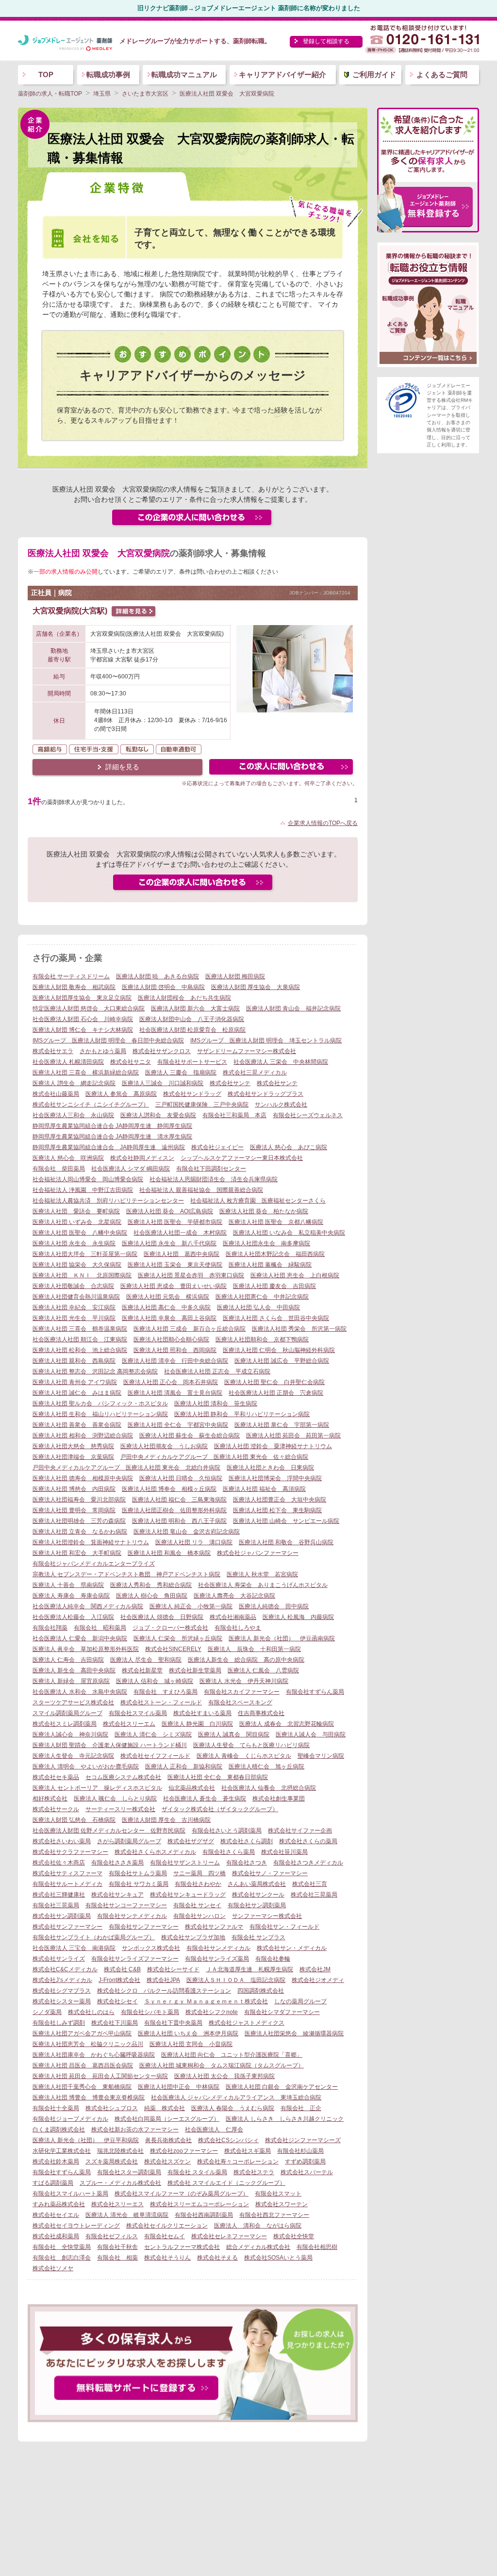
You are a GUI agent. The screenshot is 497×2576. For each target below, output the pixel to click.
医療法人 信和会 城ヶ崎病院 (155, 1681)
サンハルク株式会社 (281, 1105)
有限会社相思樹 (317, 2247)
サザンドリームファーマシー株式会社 (247, 1051)
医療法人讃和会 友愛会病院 (158, 1115)
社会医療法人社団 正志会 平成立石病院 (217, 1371)
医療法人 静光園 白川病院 (197, 1724)
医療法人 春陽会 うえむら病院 (233, 2108)
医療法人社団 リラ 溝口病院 (194, 1542)
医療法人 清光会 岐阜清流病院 (127, 2215)
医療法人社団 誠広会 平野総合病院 (282, 1361)
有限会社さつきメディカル (308, 1863)
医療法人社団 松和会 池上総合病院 (80, 1350)
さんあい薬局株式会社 (257, 1884)
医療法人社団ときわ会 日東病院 (270, 1468)
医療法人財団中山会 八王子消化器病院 (192, 1019)
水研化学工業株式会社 (62, 2151)
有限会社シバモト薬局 (150, 2012)
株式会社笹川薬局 (284, 1852)
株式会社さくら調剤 (247, 1841)
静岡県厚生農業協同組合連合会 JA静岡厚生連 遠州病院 (109, 1147)
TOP (46, 74)
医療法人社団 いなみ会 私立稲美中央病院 (289, 1233)
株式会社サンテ (230, 1083)
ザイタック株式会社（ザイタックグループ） (220, 1809)
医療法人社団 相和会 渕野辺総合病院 (83, 1436)
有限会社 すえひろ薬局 (166, 1692)
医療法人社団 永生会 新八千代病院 (169, 1243)
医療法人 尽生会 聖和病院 (146, 1660)
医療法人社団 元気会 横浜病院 (168, 1297)
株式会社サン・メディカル (292, 1948)
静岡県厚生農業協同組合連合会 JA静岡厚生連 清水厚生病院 (112, 1137)
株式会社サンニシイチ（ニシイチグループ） (91, 1105)
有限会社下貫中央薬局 (173, 2023)
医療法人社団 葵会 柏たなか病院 (264, 1211)
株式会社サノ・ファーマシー (270, 1873)
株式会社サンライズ (59, 1959)
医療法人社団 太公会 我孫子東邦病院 (224, 2076)
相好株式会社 (50, 1799)
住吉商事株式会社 (261, 1713)
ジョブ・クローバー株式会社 (170, 1628)
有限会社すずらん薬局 (315, 1692)
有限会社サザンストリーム (185, 1863)
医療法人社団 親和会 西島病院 (74, 1361)
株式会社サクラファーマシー (70, 1852)
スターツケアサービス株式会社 (73, 1702)
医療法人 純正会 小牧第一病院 (191, 1606)
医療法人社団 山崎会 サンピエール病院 (286, 1521)
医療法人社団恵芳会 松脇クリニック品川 (88, 2044)
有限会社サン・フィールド (284, 1927)
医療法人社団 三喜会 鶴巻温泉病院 (80, 1329)
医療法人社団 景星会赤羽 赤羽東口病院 (191, 1275)
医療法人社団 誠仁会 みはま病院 (77, 1393)
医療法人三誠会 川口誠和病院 (163, 1083)
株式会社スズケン (167, 2162)
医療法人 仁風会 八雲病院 (263, 1670)
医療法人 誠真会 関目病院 (234, 1734)
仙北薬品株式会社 (192, 1788)
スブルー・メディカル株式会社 (120, 2183)
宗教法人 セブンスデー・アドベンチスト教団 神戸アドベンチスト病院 (126, 1574)
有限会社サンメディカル (218, 1948)
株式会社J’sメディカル (62, 1980)
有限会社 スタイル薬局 (197, 2172)
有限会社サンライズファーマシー (135, 1959)
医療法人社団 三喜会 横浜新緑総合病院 (86, 1073)
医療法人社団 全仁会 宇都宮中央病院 (178, 1425)
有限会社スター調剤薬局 (129, 2172)
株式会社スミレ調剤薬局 (65, 1724)
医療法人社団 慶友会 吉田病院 (274, 1286)
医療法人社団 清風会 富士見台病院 (175, 1393)
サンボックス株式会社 (151, 1948)
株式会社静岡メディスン (142, 1158)
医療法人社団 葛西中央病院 (182, 1254)
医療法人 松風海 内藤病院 (298, 1617)
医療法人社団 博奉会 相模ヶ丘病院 (169, 1489)
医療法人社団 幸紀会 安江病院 (74, 1307)
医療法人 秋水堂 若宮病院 (262, 1574)
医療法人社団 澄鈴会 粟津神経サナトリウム (273, 1446)
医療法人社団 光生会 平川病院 (74, 1318)
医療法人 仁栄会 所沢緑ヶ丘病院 (178, 1638)
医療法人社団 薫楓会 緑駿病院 (270, 1265)
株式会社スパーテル (307, 2172)
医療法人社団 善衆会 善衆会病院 (77, 1425)
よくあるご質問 (442, 74)
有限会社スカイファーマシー (242, 1692)
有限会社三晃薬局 (56, 1905)
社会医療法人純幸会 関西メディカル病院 (88, 1606)
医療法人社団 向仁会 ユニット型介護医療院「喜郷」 (232, 2055)
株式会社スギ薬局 (248, 2151)
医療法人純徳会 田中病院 (274, 1606)
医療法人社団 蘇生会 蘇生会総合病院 (190, 1436)
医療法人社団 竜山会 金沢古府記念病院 (187, 1532)
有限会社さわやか (198, 1884)
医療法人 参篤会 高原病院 (121, 1094)
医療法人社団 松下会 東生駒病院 (277, 1510)
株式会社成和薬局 (56, 2236)
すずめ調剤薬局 (305, 2162)
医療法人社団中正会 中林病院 (179, 2087)
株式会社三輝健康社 (59, 1895)
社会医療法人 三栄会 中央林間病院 (281, 1062)
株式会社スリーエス (117, 2204)
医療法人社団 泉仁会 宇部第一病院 (282, 1425)
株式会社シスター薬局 (62, 2001)
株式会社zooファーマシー (184, 2151)
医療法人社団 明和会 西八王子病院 (179, 1521)
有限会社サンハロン (199, 1916)
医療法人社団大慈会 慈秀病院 (73, 1446)
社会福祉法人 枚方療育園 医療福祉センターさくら (258, 1201)
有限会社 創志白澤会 (62, 2258)
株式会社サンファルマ (214, 1927)
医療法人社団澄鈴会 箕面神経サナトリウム (91, 1542)
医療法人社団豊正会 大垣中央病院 (280, 1500)
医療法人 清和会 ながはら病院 (258, 2226)
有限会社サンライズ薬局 (217, 1959)
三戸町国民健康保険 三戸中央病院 (202, 1105)
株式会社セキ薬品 (56, 1777)
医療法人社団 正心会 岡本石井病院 (171, 1382)
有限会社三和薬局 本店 (234, 1115)
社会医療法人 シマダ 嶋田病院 (131, 1169)
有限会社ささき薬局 (117, 1863)
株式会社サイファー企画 (300, 1831)
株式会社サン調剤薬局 (62, 1916)
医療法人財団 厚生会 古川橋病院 (166, 1820)
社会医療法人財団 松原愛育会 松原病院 (192, 1030)
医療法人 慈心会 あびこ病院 (289, 1147)
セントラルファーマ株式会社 (182, 2247)
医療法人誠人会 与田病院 (311, 1734)
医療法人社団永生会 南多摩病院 (266, 1243)
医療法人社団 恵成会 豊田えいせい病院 (174, 1286)
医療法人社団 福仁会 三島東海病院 (179, 1500)
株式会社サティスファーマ (67, 1873)
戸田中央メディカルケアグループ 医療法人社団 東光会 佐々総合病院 (214, 1457)
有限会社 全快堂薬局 (62, 2247)
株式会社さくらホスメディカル (155, 1852)
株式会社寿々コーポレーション (238, 2162)
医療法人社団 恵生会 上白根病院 (295, 1275)
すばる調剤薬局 (53, 2183)
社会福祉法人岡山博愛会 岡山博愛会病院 (88, 1179)
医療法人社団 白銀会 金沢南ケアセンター (282, 2087)
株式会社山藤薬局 (56, 1094)
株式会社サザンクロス (162, 1051)
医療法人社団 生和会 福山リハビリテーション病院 (100, 1414)
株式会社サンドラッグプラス (265, 1094)
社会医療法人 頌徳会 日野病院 (162, 1617)
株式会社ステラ (254, 2172)
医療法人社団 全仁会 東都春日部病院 (218, 1777)
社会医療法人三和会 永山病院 (73, 1115)
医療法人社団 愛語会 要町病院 (76, 1211)
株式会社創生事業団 (279, 1799)
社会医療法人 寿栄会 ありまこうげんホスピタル (263, 1585)
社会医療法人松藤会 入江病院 (73, 1617)
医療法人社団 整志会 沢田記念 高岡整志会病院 (95, 1371)
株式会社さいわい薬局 (62, 1841)
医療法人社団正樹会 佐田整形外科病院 (174, 1510)
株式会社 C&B (122, 1969)
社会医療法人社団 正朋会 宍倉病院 (276, 1393)
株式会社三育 (310, 1884)
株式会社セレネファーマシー (229, 2236)
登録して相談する (326, 41)
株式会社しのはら (91, 2012)
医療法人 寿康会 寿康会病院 (71, 1596)
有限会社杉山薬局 (300, 2151)
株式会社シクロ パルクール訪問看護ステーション (164, 1991)
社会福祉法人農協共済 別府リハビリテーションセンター (108, 1201)
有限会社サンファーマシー (144, 1927)
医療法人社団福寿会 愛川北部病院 (79, 1500)
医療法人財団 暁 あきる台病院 (157, 976)
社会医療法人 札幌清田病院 (68, 1062)
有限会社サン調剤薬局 (257, 1905)
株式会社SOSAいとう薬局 (278, 2258)
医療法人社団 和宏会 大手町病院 (77, 1553)
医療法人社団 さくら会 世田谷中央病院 (276, 1318)
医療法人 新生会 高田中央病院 (74, 1670)
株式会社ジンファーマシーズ (303, 2140)
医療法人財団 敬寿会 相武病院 (74, 987)
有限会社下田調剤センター (211, 1169)
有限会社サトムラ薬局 (138, 1873)
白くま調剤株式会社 (59, 2130)
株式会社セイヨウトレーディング (76, 2226)
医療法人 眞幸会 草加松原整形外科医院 (86, 1649)
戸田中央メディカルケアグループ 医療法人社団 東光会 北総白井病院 (126, 1468)
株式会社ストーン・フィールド (161, 1702)
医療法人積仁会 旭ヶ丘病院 (266, 1767)
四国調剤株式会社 (261, 1991)
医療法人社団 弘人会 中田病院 (258, 1307)
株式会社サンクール (258, 1895)
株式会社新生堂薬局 (195, 1670)
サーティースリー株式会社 (120, 1809)
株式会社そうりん (167, 2258)
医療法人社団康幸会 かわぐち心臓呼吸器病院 (94, 2055)
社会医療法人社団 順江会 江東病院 (80, 1339)
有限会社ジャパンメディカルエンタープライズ (94, 1564)
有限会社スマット (278, 2194)
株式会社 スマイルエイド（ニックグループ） (226, 2183)
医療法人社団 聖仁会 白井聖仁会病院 (274, 1382)
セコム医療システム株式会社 (123, 1777)
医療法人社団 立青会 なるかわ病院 (80, 1532)
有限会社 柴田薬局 (59, 1169)
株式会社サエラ (53, 1051)
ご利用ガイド (374, 74)
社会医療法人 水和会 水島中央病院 (80, 1692)
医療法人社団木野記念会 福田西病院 (275, 1254)
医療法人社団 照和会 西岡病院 (175, 1350)
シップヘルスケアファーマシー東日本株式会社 (242, 1158)
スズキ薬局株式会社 (112, 2162)
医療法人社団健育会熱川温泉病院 (76, 1297)
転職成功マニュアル (184, 74)
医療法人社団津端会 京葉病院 (73, 1457)
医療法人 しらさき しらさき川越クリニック (285, 2119)
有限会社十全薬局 (56, 2108)
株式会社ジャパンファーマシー (258, 1553)
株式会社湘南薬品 (233, 1617)
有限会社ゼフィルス (112, 2236)
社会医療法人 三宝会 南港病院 (74, 1948)
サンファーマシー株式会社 (267, 1916)
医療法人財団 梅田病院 (235, 976)
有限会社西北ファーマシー (274, 2215)
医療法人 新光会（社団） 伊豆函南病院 (282, 1638)
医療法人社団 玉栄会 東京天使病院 (175, 1265)
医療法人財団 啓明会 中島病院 (163, 987)
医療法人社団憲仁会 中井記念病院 (262, 1297)
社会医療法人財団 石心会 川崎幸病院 (83, 1019)
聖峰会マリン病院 (321, 1756)
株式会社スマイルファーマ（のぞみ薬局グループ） (182, 2194)
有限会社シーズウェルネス (308, 1115)
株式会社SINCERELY (173, 1649)
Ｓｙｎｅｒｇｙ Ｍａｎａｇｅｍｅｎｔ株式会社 (206, 2001)
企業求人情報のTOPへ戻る (323, 823)
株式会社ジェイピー (217, 1147)
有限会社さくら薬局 (229, 1852)
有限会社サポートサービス (192, 1062)
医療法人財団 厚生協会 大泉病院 (256, 987)
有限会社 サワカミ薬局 (139, 1884)
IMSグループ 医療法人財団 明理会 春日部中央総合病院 (108, 1040)
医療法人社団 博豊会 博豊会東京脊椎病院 (89, 2097)
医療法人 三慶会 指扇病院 (181, 1073)
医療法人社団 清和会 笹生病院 (216, 1404)
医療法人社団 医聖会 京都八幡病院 (276, 1222)
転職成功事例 (108, 74)
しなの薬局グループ (300, 2001)
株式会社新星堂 (142, 1670)
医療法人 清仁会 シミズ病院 (153, 1734)
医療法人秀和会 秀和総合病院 (151, 1585)
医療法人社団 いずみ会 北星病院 (77, 1222)
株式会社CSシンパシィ (228, 2140)
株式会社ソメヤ (53, 2268)
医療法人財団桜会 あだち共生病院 (184, 998)
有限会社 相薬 (117, 2258)
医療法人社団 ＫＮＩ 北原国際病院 (82, 1275)
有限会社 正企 (301, 2108)
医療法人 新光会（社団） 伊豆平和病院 (86, 2140)
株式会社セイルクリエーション (167, 2226)
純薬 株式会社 (165, 2108)
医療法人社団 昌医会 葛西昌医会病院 (83, 2065)
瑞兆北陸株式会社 (120, 2151)
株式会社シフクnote (212, 2012)
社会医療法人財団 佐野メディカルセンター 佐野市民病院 (109, 1831)
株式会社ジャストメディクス (247, 2023)
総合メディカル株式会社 (258, 2247)
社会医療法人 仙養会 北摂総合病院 (269, 1788)
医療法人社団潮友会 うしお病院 (164, 1446)
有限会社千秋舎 (117, 2247)
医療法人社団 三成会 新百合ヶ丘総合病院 (190, 1329)
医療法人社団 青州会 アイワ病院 (75, 1382)
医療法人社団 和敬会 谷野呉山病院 (286, 1542)
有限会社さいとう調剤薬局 (227, 1831)
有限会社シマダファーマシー (282, 2012)
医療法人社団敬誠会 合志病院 (73, 1286)
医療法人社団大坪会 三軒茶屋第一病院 (85, 1254)
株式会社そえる (217, 2258)
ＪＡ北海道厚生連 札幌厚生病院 (249, 1969)
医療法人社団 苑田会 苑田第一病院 (293, 1436)
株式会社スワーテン (282, 2204)
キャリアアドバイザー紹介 (282, 74)
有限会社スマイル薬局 (138, 1713)
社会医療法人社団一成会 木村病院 (180, 1233)
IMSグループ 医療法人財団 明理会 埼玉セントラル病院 (266, 1040)
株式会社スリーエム (129, 1724)
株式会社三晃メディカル (255, 1073)
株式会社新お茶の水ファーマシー (135, 2130)
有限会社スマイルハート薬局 (70, 2194)
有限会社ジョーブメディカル (70, 2119)
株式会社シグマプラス (62, 1991)
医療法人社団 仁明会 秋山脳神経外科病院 (279, 1350)
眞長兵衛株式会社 (168, 2140)
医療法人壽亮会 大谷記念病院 (234, 1596)
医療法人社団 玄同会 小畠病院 (191, 2044)
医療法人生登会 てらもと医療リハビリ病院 (251, 1745)
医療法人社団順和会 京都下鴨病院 (262, 1339)
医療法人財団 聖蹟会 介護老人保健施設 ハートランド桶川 (110, 1745)
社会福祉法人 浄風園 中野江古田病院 (83, 1190)
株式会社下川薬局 (115, 2023)
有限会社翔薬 (50, 1628)
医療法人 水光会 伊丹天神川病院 (244, 1681)
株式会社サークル (56, 1809)
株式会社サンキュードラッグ (188, 1895)
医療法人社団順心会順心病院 (171, 1339)
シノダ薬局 (47, 2012)
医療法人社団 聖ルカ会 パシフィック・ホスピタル (100, 1404)
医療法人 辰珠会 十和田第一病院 (254, 1649)
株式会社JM (315, 1969)
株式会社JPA (163, 1980)
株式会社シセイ (117, 2001)
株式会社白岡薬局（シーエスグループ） (167, 2119)
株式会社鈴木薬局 (56, 2162)
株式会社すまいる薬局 (202, 1713)
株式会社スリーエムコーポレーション (199, 2204)
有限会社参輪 (273, 1959)
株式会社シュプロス (112, 2108)
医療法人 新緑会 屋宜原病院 (71, 1681)
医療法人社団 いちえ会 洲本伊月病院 (188, 2033)
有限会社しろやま (238, 1628)
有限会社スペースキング (240, 1702)
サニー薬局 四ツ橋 (199, 1873)
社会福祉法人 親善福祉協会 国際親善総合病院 (201, 1190)
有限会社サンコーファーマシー (126, 1905)
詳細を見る (122, 767)
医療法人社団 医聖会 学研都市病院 (175, 1222)
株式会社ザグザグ (191, 1841)
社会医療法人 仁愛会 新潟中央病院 (80, 1638)
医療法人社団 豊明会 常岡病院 (74, 1510)
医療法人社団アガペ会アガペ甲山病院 (82, 2033)
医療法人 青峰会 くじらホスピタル (244, 1756)
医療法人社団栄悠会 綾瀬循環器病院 (294, 2033)
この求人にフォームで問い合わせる (282, 768)
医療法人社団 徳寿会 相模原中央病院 (83, 1478)
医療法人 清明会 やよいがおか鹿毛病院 (86, 1767)
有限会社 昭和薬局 (100, 1628)
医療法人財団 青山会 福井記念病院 (293, 1008)
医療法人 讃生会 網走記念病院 (74, 1083)
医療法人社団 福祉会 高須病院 (264, 1489)
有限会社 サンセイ (197, 1905)
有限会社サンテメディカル (132, 1916)
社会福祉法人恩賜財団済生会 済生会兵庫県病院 (214, 1179)
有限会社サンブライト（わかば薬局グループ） (94, 1937)
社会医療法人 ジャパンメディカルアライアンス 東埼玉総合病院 (236, 2097)
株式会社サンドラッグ (192, 1094)
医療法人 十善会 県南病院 (68, 1585)
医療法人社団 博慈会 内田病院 (74, 1489)
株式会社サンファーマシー (67, 1927)
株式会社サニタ (131, 1062)
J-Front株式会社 (119, 1980)
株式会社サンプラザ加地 (193, 1937)
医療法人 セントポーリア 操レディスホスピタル (97, 1788)
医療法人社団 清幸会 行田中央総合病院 (175, 1361)
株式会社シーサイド (173, 1969)
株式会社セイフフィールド (155, 1756)
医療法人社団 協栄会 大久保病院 (77, 1265)
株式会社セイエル (56, 2215)
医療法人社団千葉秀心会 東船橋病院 (82, 2087)
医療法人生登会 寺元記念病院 (73, 1756)
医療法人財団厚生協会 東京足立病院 (82, 998)
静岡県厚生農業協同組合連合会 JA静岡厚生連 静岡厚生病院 (112, 1126)
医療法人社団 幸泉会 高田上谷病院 (169, 1318)
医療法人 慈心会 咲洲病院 (68, 1158)
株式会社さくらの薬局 (308, 1841)
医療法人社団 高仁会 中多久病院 (166, 1307)
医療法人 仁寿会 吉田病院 (68, 1660)
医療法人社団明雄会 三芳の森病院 (79, 1521)
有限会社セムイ (165, 2236)
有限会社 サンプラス (258, 1937)
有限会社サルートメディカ (67, 1884)
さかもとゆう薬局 (103, 1051)
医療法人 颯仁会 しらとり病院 (115, 1799)
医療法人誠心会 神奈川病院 (70, 1734)
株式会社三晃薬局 (314, 1895)
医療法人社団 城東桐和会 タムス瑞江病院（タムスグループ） (222, 2065)
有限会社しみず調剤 (59, 2023)
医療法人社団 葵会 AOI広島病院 (170, 1211)
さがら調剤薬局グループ (129, 1841)
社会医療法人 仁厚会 (214, 2130)
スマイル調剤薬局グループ (67, 1713)
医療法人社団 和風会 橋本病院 (169, 1553)
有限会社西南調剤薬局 (204, 2215)
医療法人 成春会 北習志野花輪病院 (287, 1724)
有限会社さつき (247, 1863)
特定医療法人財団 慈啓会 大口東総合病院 (89, 1008)
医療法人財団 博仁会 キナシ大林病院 (83, 1030)
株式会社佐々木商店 (59, 1863)
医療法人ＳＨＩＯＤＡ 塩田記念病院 (236, 1980)
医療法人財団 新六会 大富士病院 (195, 1008)
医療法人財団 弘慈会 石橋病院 (74, 1820)
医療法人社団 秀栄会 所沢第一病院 (299, 1329)
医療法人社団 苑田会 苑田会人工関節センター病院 (100, 2076)
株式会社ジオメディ (318, 1980)
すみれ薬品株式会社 (59, 2204)
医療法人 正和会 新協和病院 (184, 1767)
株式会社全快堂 (294, 2236)
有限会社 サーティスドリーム (71, 976)
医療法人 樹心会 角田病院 (152, 1596)
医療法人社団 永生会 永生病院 (74, 1243)
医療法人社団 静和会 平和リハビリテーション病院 (242, 1414)
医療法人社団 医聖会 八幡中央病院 (80, 1233)
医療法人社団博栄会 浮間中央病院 (275, 1478)
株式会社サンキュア (117, 1895)
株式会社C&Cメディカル (65, 1969)
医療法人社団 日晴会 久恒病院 (181, 1478)
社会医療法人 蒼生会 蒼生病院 (205, 1799)
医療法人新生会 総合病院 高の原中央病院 (246, 1660)
